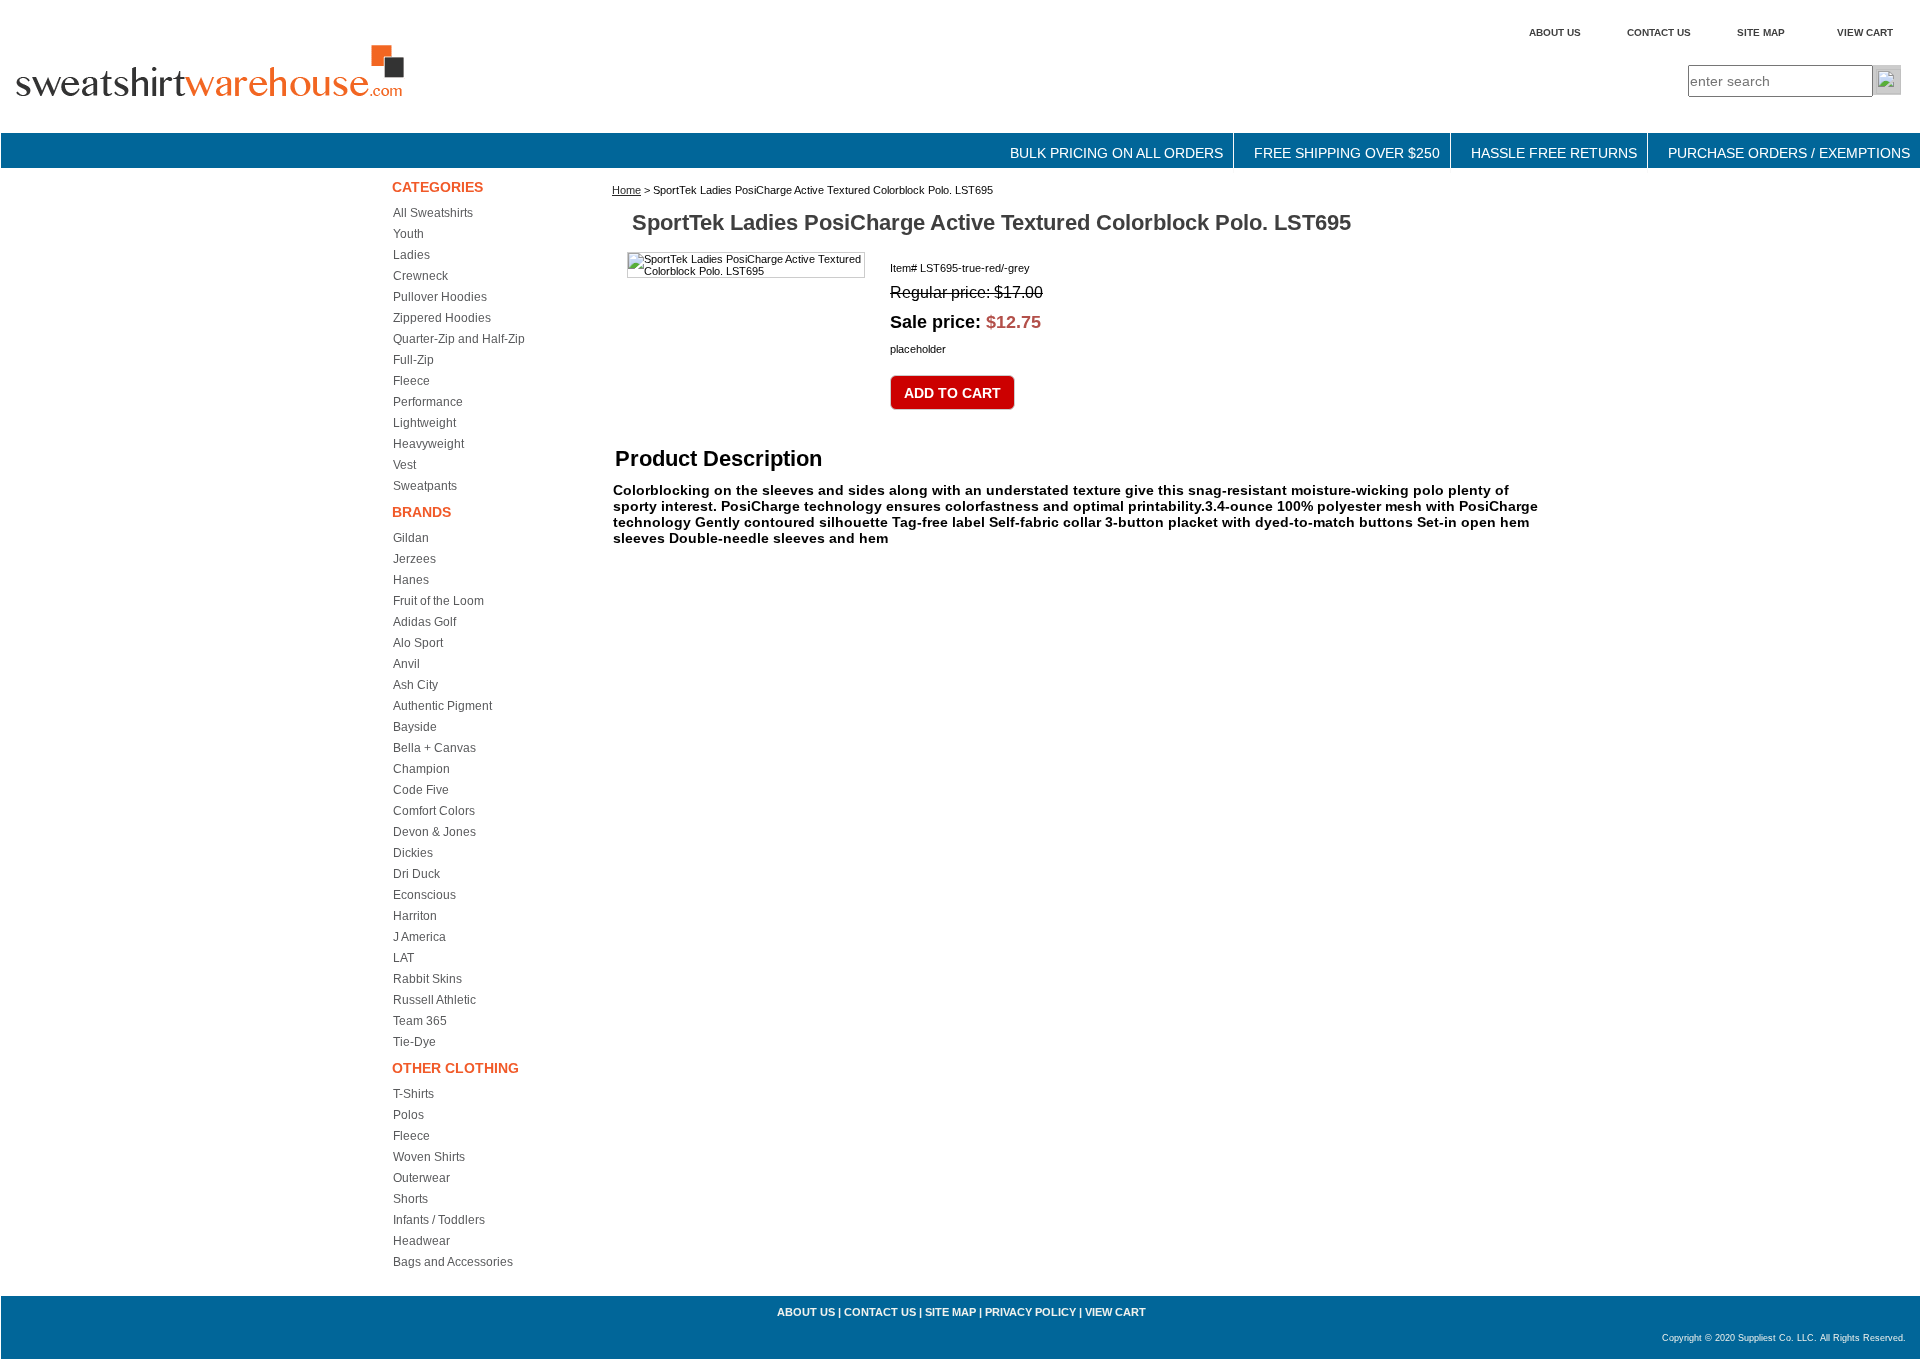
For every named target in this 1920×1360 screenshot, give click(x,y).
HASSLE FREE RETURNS (1554, 153)
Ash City (415, 685)
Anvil (406, 664)
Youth (408, 234)
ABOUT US (1555, 32)
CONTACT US (1659, 32)
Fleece (411, 381)
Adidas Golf (424, 622)
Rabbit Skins (427, 979)
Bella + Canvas (434, 748)
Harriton (415, 916)
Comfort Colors (434, 811)
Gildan (411, 538)
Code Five (421, 790)
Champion (421, 769)
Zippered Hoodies (442, 318)
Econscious (424, 895)
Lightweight (424, 423)
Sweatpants (425, 486)
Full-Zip (413, 360)
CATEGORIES (437, 187)
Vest (404, 465)
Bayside (415, 727)
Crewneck (420, 276)
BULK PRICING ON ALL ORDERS (1116, 153)
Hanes (411, 580)
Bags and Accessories (453, 1262)
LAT (403, 958)
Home (626, 190)
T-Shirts (413, 1094)
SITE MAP (1761, 32)
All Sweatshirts (433, 213)
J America (419, 937)
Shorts (410, 1199)
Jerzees (414, 559)
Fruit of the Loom (438, 601)
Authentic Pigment (442, 706)
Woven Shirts (429, 1157)
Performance (428, 402)
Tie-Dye (414, 1042)
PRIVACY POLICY (1030, 1312)
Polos (408, 1115)
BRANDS (421, 512)
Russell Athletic (434, 1000)
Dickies (413, 853)
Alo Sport (418, 643)
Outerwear (421, 1178)
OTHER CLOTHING (455, 1068)
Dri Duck (416, 874)
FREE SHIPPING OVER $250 (1347, 153)
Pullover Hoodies (440, 297)
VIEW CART (1865, 32)
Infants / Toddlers (439, 1220)
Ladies (411, 255)
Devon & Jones (434, 832)
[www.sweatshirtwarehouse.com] (251, 89)
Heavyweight (428, 444)
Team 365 (420, 1021)
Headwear (421, 1241)
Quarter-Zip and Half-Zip (459, 339)
